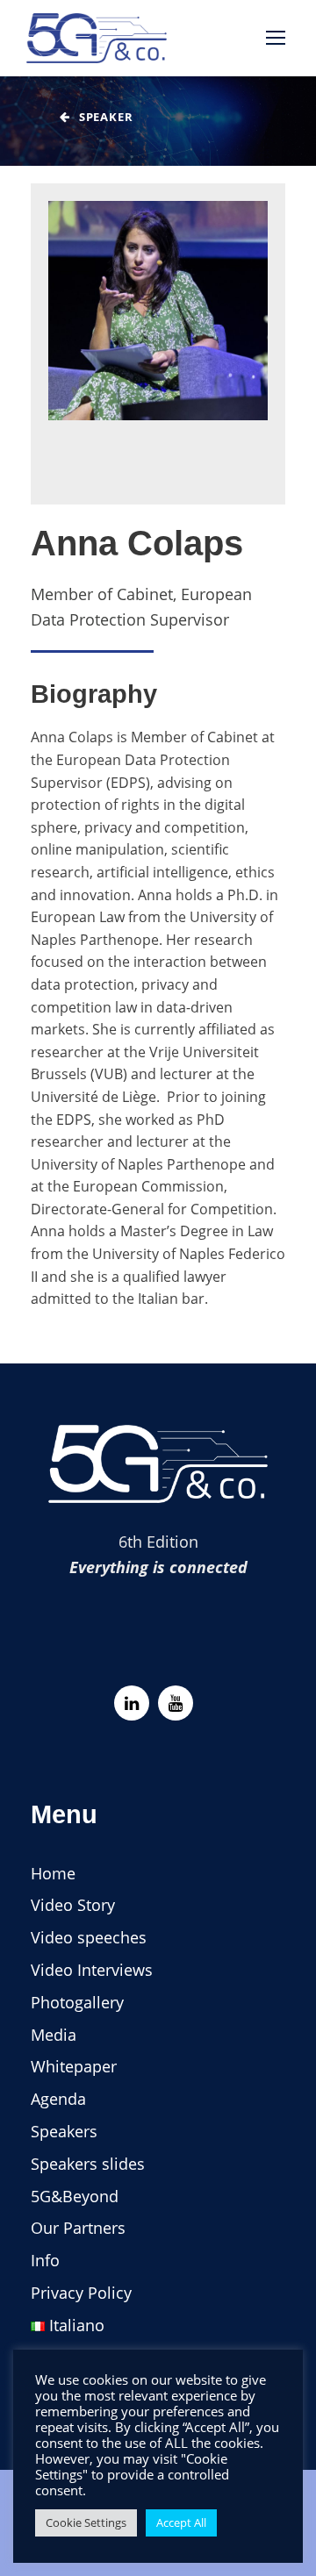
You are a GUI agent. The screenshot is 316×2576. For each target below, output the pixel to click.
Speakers (64, 2131)
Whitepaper (74, 2066)
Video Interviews (92, 1970)
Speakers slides (88, 2164)
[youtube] (176, 1703)
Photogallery (77, 2002)
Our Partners (78, 2228)
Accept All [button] (181, 2522)
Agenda (58, 2099)
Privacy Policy (81, 2293)
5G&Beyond (75, 2196)
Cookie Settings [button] (86, 2522)
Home (53, 1873)
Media (54, 2035)
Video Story (73, 1905)
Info (45, 2260)
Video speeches (89, 1937)
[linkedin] (132, 1703)
